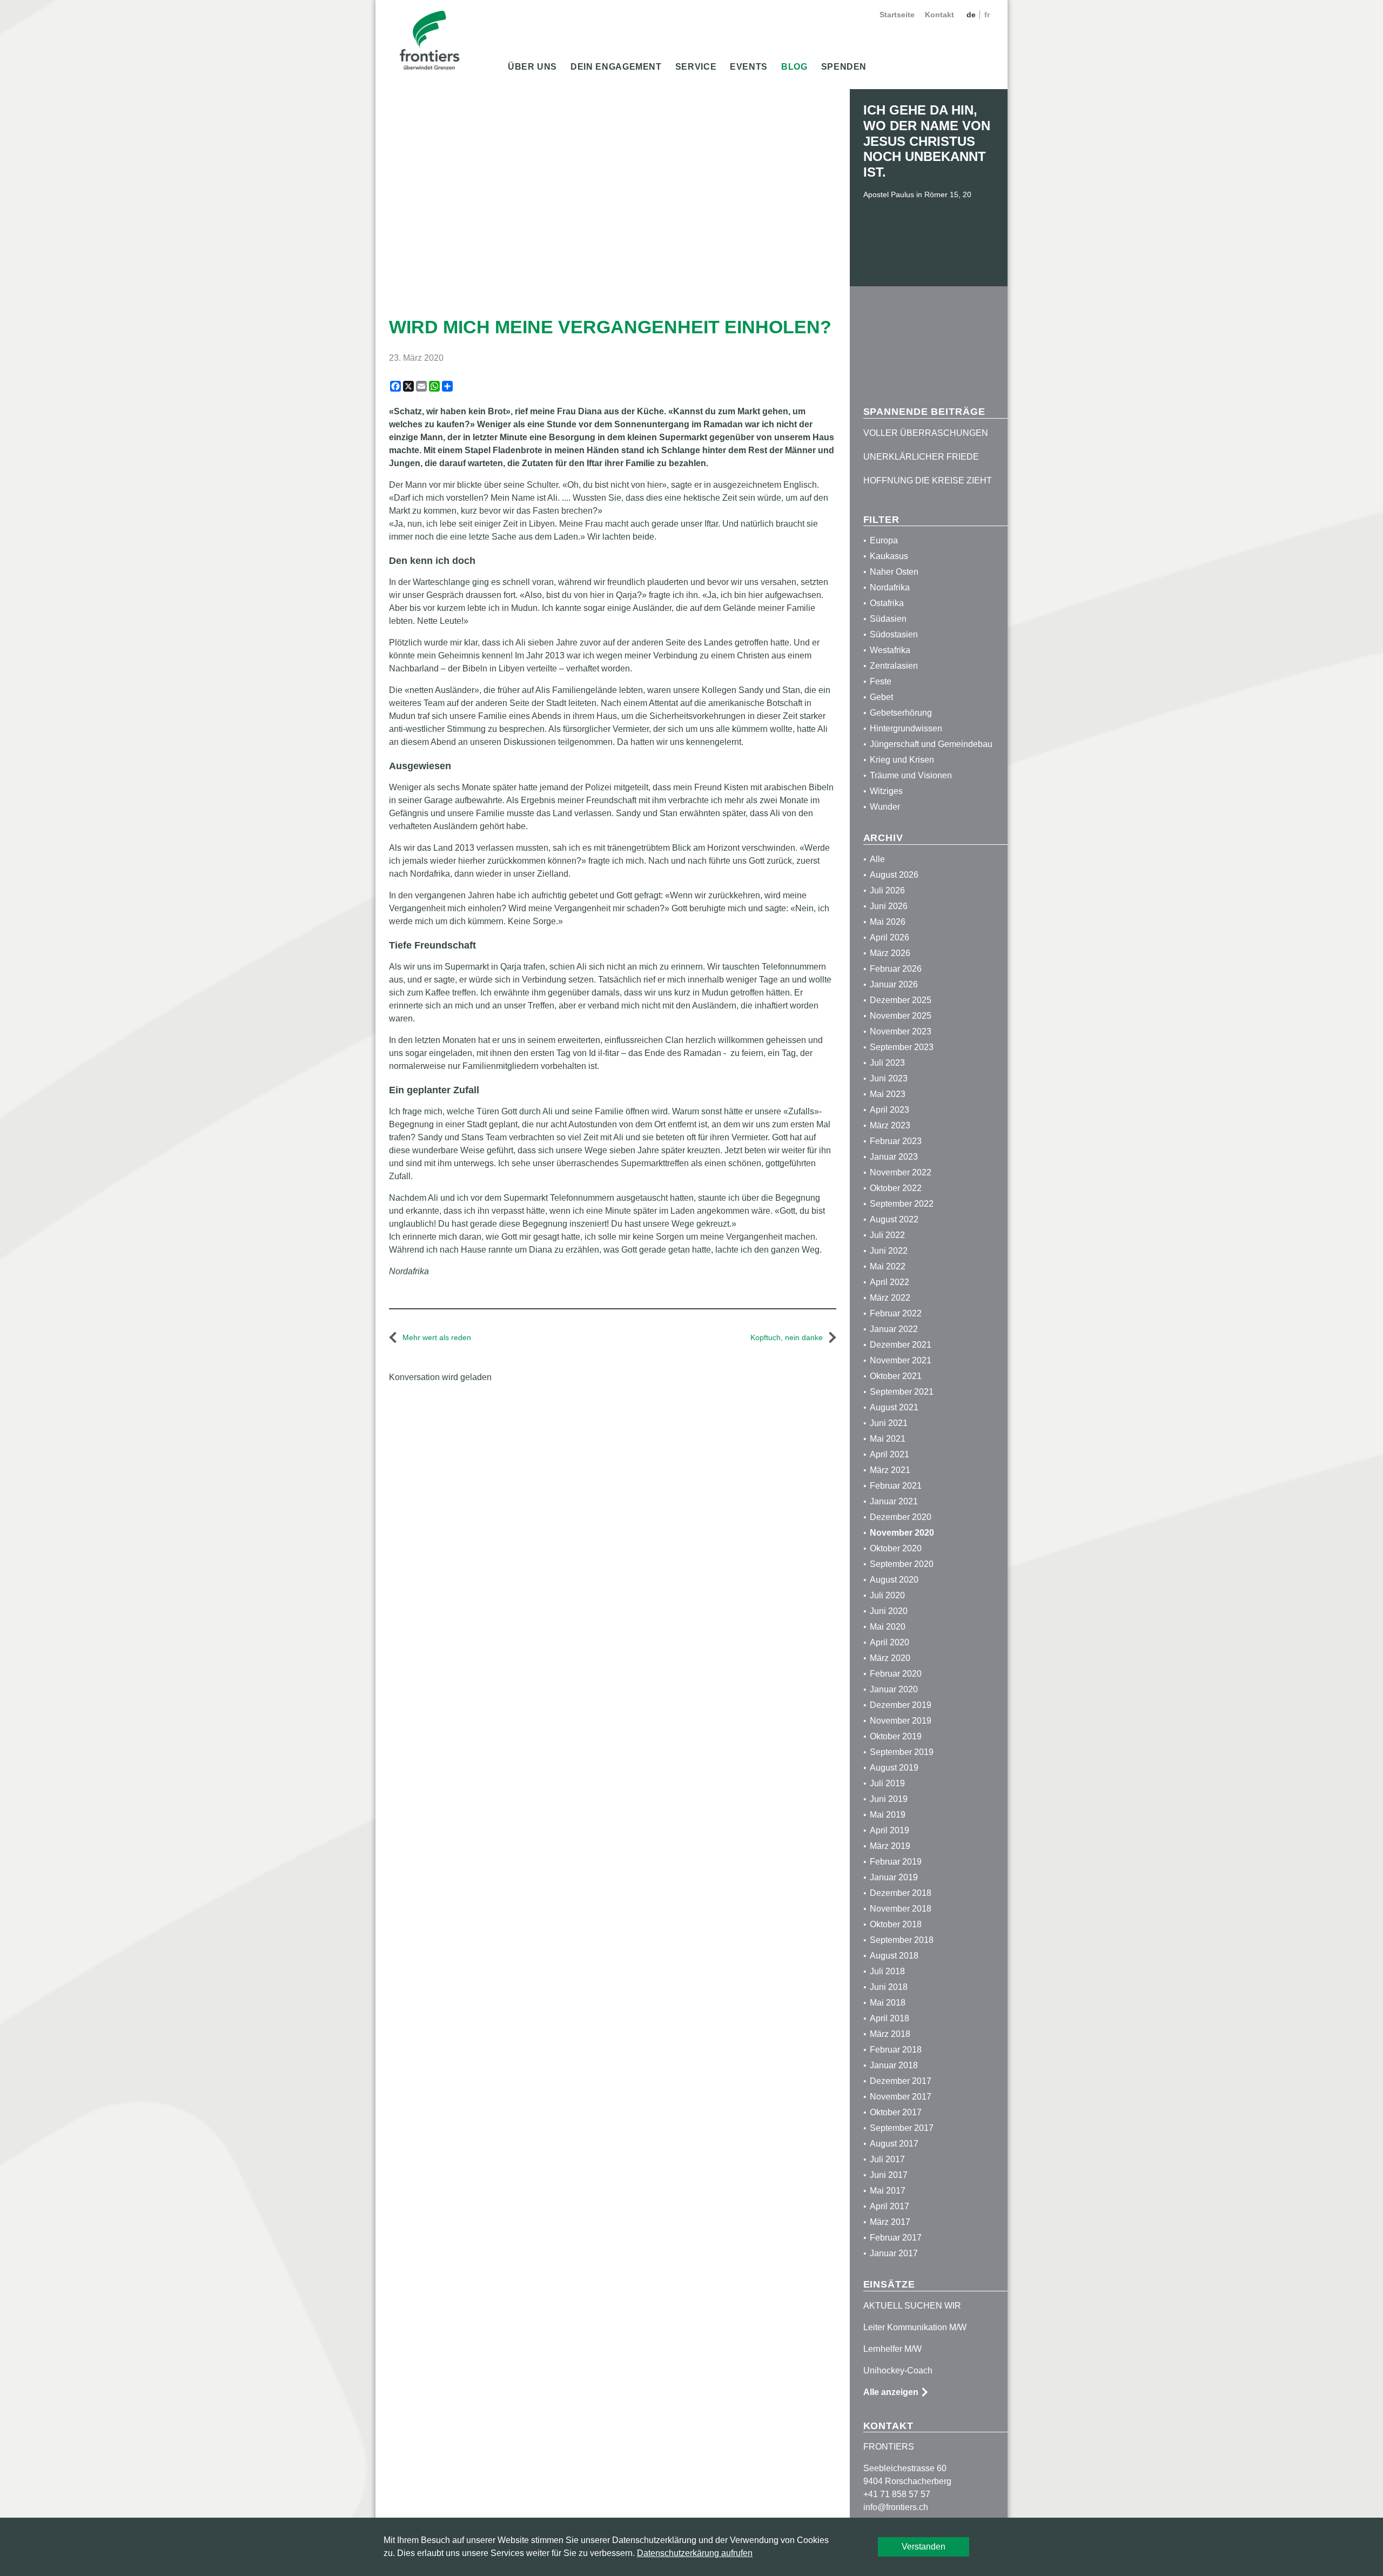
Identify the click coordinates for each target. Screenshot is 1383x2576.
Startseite (897, 15)
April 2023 (889, 1110)
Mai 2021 (888, 1439)
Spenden (844, 67)
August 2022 (894, 1219)
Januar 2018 (894, 2065)
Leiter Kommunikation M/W (915, 2327)
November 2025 (901, 1016)
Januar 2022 (894, 1329)
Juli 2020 (887, 1595)
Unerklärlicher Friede (921, 457)
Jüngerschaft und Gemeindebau (931, 744)
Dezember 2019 (901, 1705)
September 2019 (902, 1752)
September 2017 (902, 2128)
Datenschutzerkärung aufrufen (695, 2553)
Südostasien (894, 634)
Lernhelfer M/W (892, 2349)
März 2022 (890, 1298)
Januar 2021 (894, 1501)
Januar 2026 (894, 984)
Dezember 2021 (901, 1345)
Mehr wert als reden (437, 1337)
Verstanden (924, 2547)
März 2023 (890, 1125)
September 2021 (902, 1392)
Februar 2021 (896, 1486)
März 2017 (890, 2222)
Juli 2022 (887, 1235)
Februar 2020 (896, 1674)
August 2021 (894, 1407)
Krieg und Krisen (902, 760)
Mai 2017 (888, 2191)
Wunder (885, 807)
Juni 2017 (889, 2175)
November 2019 (901, 1721)
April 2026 (889, 937)
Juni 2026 (889, 906)
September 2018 (902, 1940)
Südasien (888, 619)
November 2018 (901, 1909)
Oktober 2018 (896, 1924)
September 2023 (902, 1047)
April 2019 (889, 1830)
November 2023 (901, 1031)
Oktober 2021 (896, 1376)
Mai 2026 (888, 922)
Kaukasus (889, 556)
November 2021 (901, 1360)
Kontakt (939, 15)
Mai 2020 (888, 1627)
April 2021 (889, 1454)
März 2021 (890, 1470)
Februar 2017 (896, 2238)
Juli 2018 (887, 1971)
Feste (881, 681)
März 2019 (890, 1846)
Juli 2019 (887, 1783)
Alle (877, 859)
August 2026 (894, 875)
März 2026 (890, 953)
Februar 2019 (896, 1862)
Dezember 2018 (901, 1893)
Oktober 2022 (896, 1188)
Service (696, 67)
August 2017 (894, 2144)
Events (749, 67)
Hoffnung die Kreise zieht (928, 480)
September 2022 (902, 1204)
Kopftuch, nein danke (787, 1337)
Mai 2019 (888, 1815)
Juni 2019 (889, 1799)
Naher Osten (894, 572)
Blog (794, 67)
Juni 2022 (889, 1251)
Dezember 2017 (901, 2081)
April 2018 (889, 2018)
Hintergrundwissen (906, 728)
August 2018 (894, 1956)
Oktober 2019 (896, 1736)
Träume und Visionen (911, 775)
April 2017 (889, 2206)
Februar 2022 (896, 1313)
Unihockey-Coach (898, 2370)
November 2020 (902, 1533)
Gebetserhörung (901, 713)
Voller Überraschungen (926, 433)
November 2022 (901, 1172)
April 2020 (889, 1642)
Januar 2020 (894, 1689)
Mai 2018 (888, 2003)
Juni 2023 (889, 1078)
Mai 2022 (888, 1266)
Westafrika (890, 650)
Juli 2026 (887, 890)
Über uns (532, 67)
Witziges (886, 791)
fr (987, 15)
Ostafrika (887, 603)
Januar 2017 (894, 2253)
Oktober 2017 (896, 2112)
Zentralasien (894, 666)
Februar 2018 (896, 2050)
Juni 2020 (889, 1611)
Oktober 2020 (896, 1548)
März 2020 (890, 1658)
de (972, 15)
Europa (884, 540)
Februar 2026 (896, 969)
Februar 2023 (896, 1141)
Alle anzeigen (891, 2392)
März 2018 (890, 2034)
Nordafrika (890, 587)
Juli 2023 (887, 1063)
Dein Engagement (616, 67)
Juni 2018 (889, 1987)
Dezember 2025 (901, 1000)
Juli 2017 (887, 2159)
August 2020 (894, 1580)
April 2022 (889, 1282)
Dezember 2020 (901, 1517)
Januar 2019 (894, 1877)
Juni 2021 (889, 1423)
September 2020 (902, 1564)
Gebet (881, 697)
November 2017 (901, 2097)
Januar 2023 (894, 1157)
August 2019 (894, 1768)
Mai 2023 (888, 1094)
